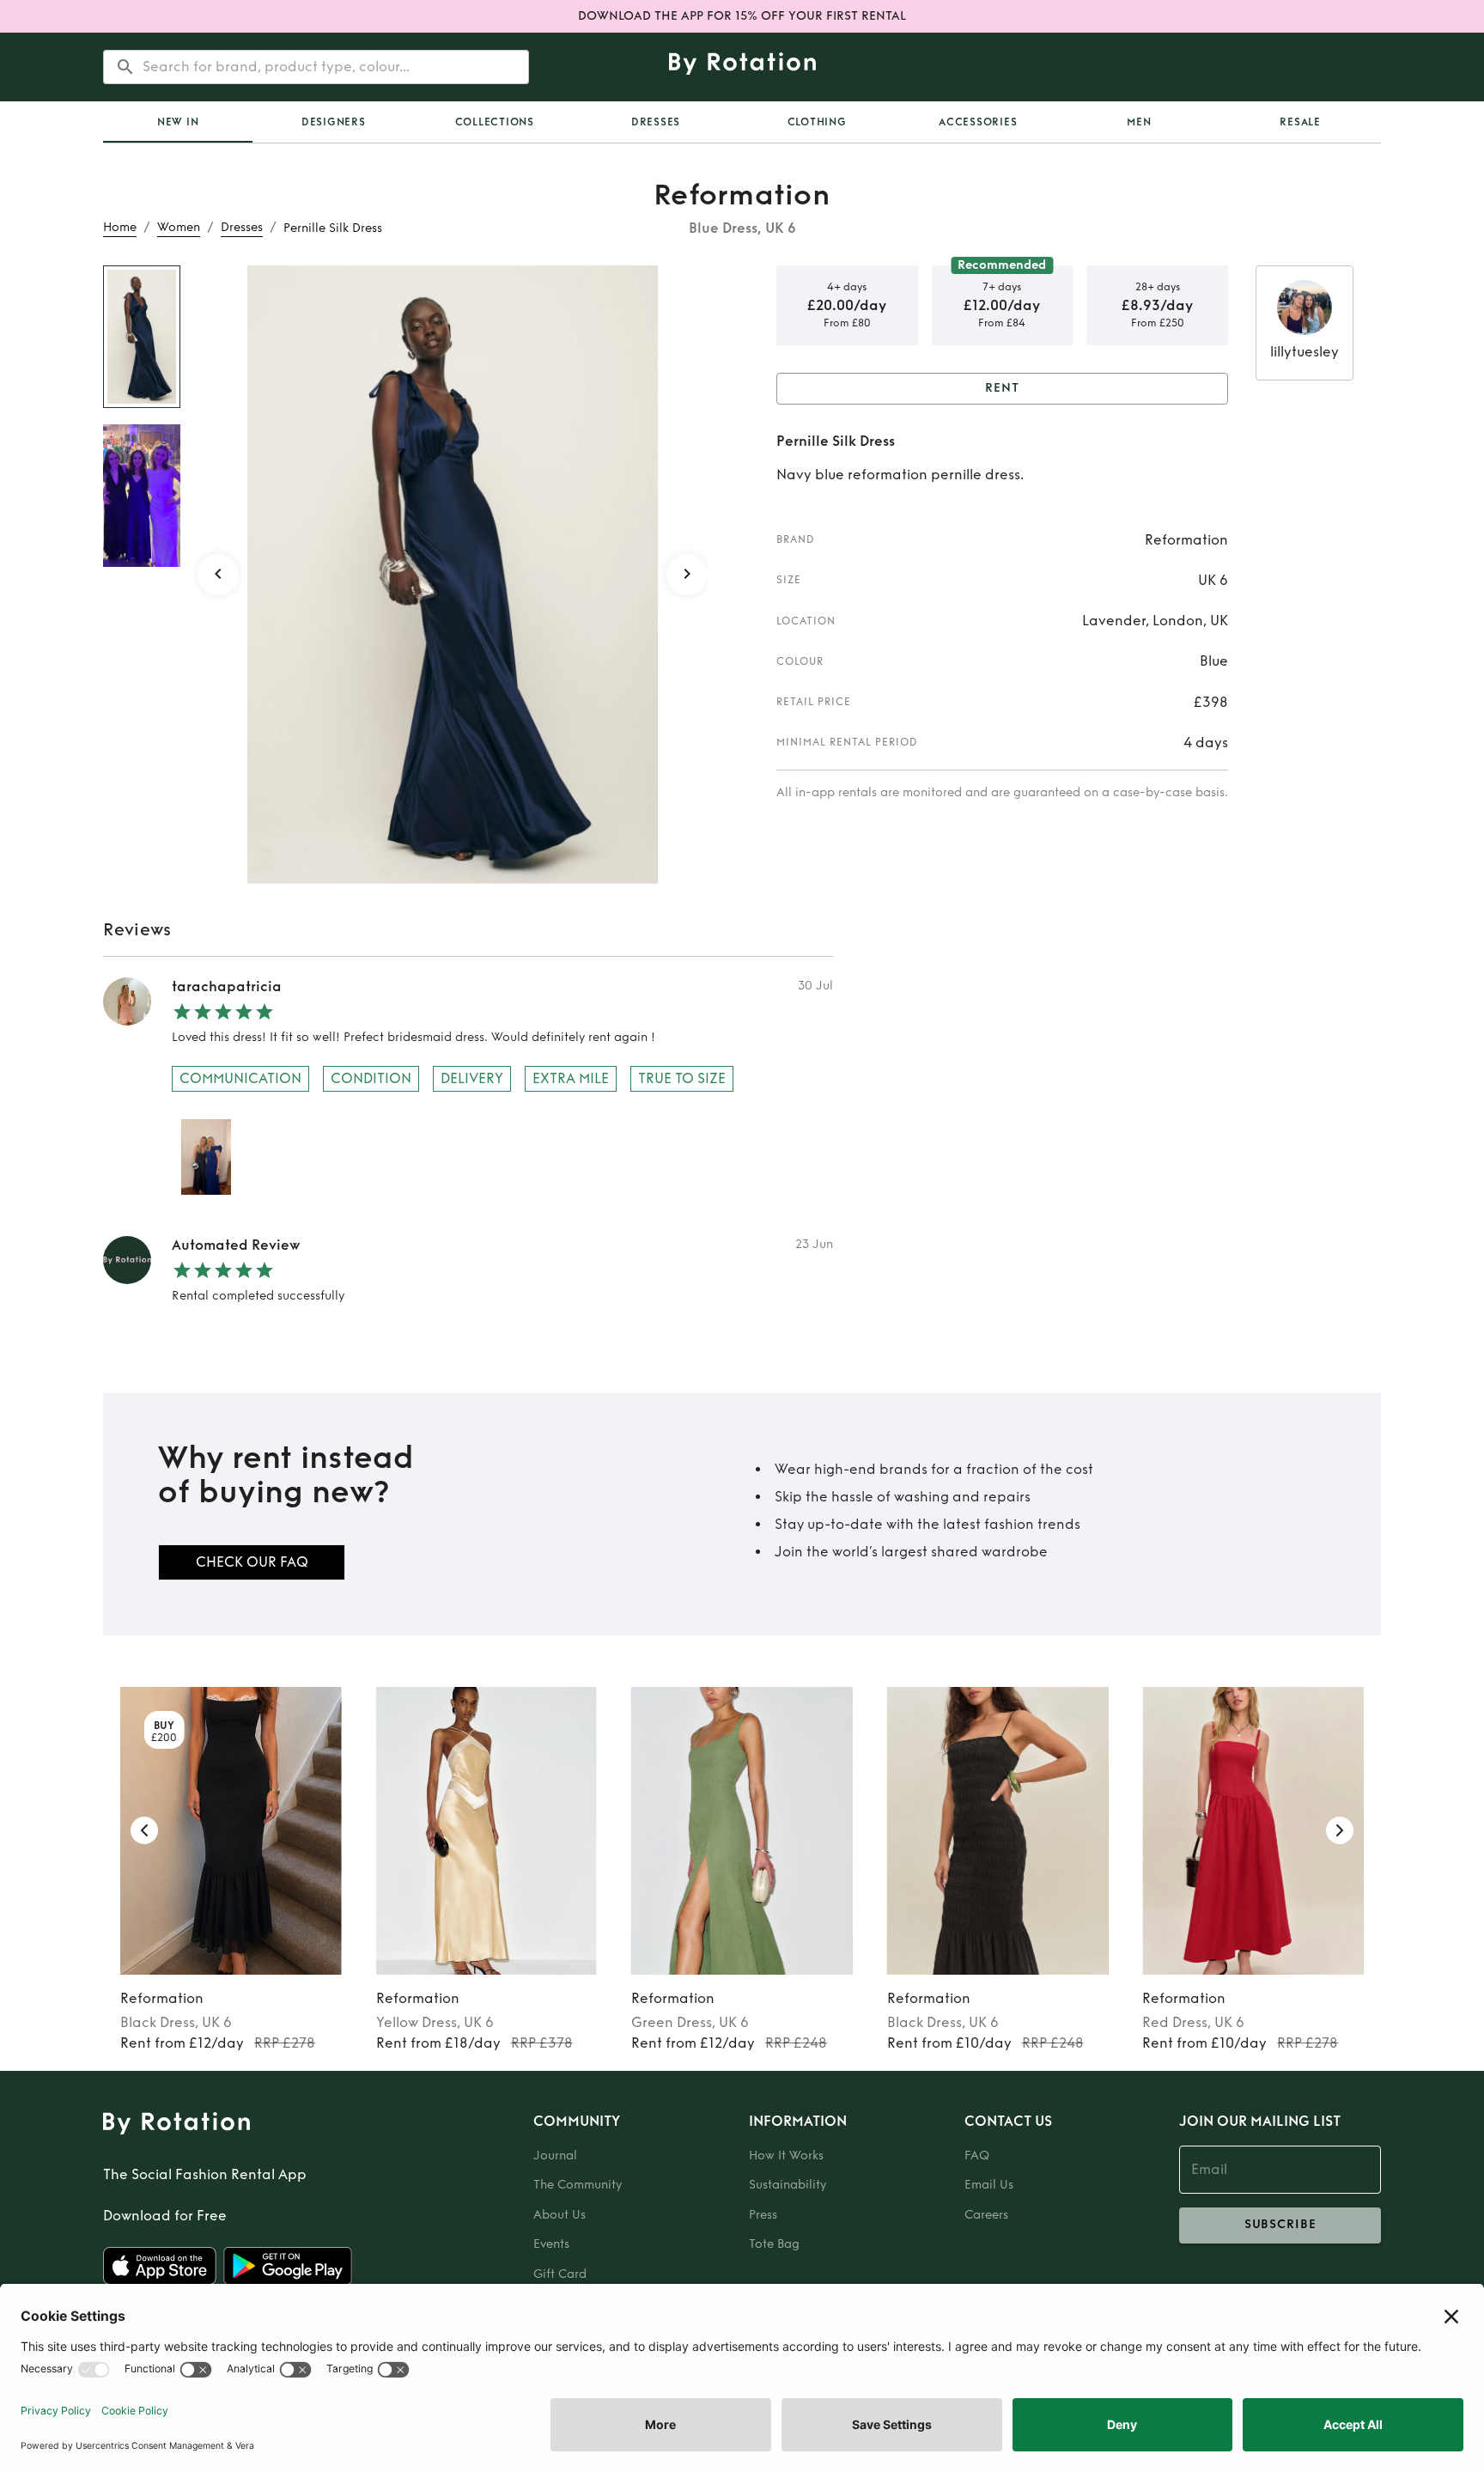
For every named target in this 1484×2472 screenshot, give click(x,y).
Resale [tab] (1300, 122)
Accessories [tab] (978, 122)
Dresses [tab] (656, 122)
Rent (1002, 388)
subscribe (1280, 2224)
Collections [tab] (495, 122)
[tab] (178, 122)
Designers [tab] (334, 122)
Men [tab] (1139, 122)
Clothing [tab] (817, 122)
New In (178, 122)
